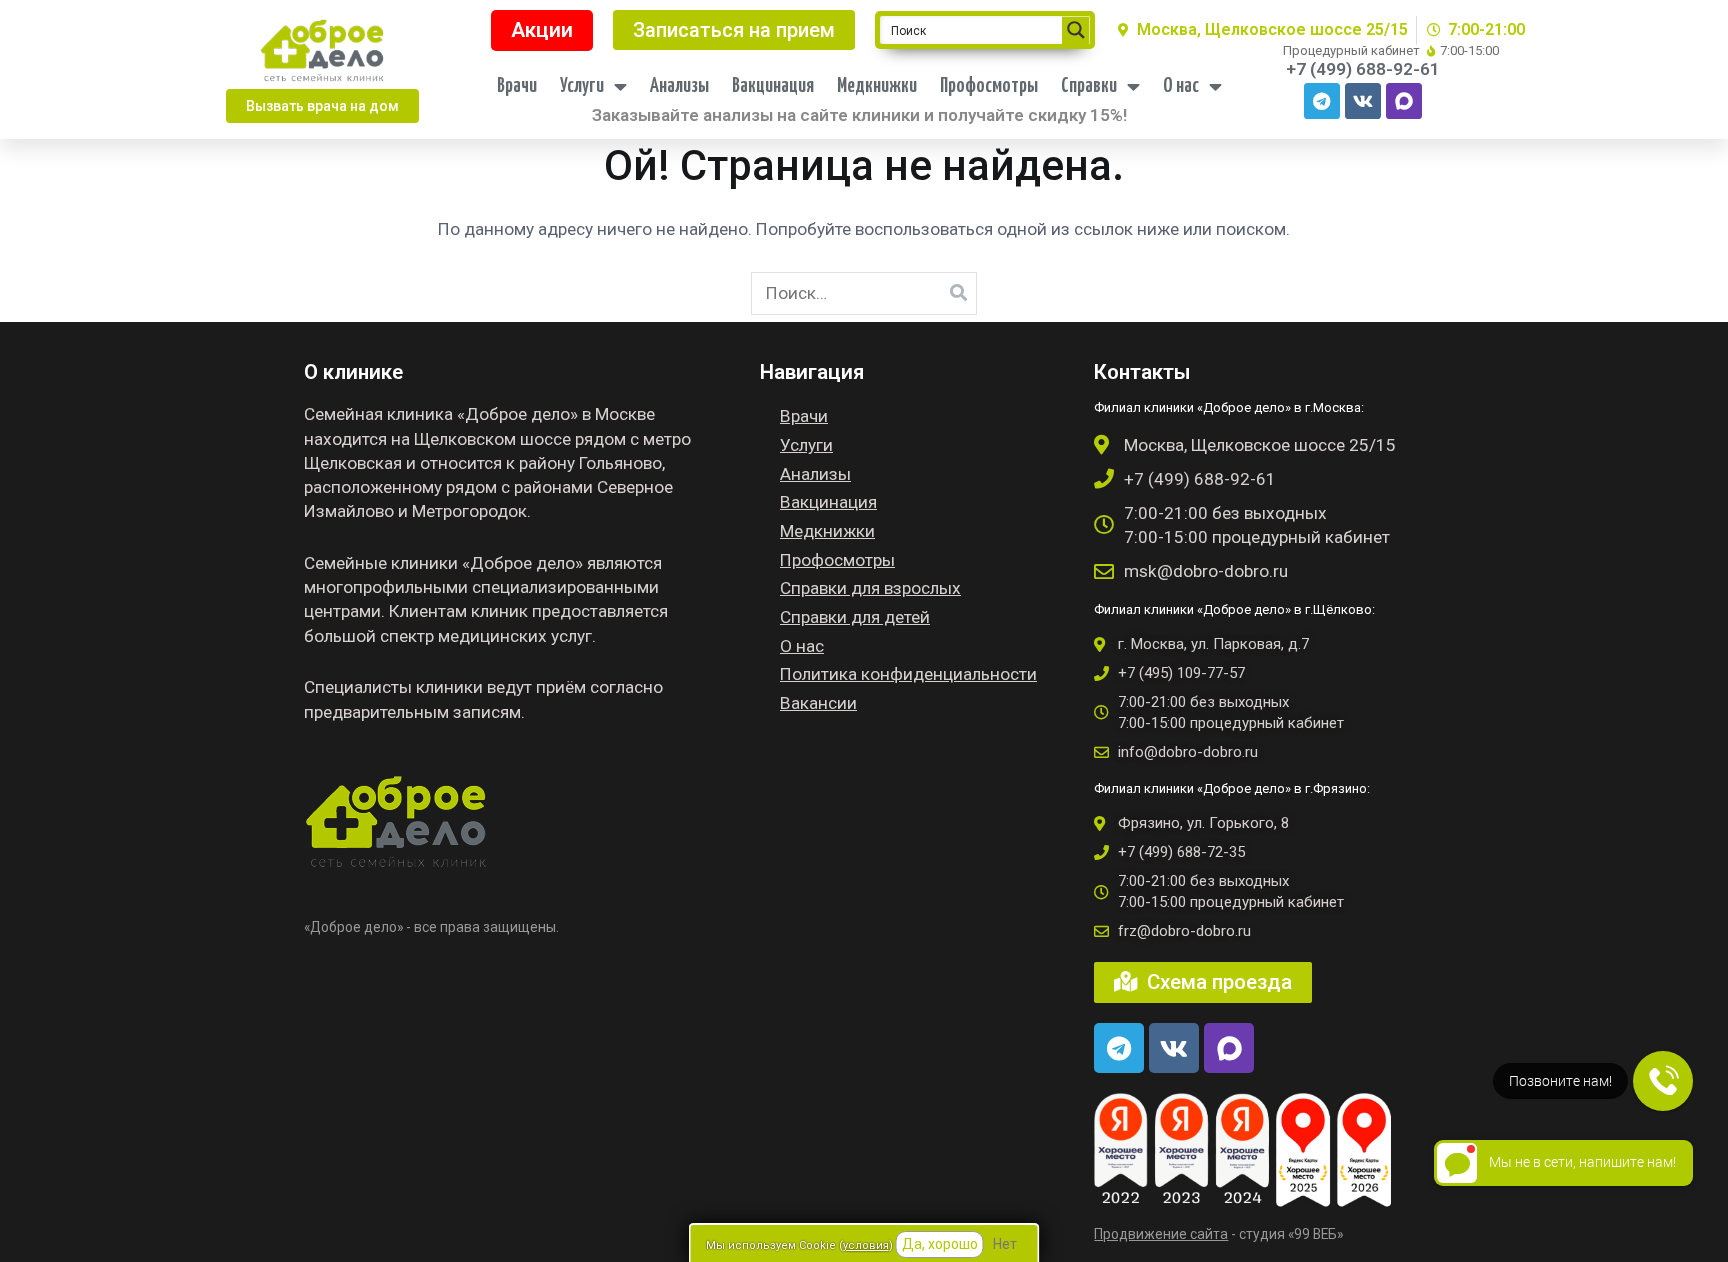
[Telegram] (1322, 101)
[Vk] (1363, 101)
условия (866, 1245)
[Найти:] (864, 293)
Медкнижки (877, 86)
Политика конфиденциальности (908, 674)
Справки (1089, 86)
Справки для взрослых (870, 588)
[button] (322, 106)
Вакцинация (773, 86)
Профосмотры (989, 86)
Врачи (517, 86)
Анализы (679, 86)
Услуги (582, 86)
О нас (1181, 86)
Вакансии (818, 703)
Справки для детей (855, 617)
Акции (542, 30)
